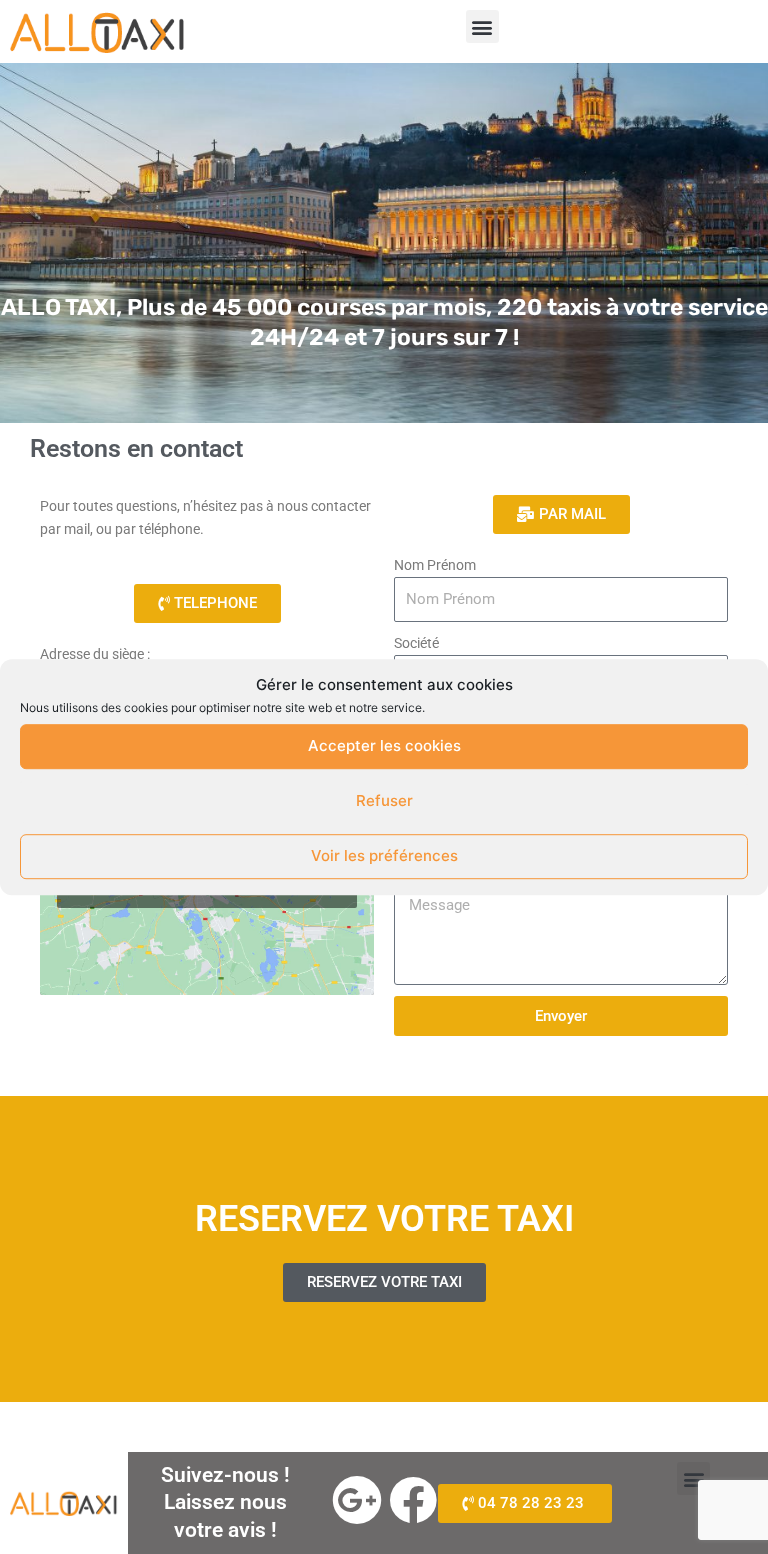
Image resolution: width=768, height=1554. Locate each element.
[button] (482, 26)
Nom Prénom (435, 565)
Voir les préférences (384, 855)
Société (416, 643)
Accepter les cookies (384, 745)
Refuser (384, 800)
